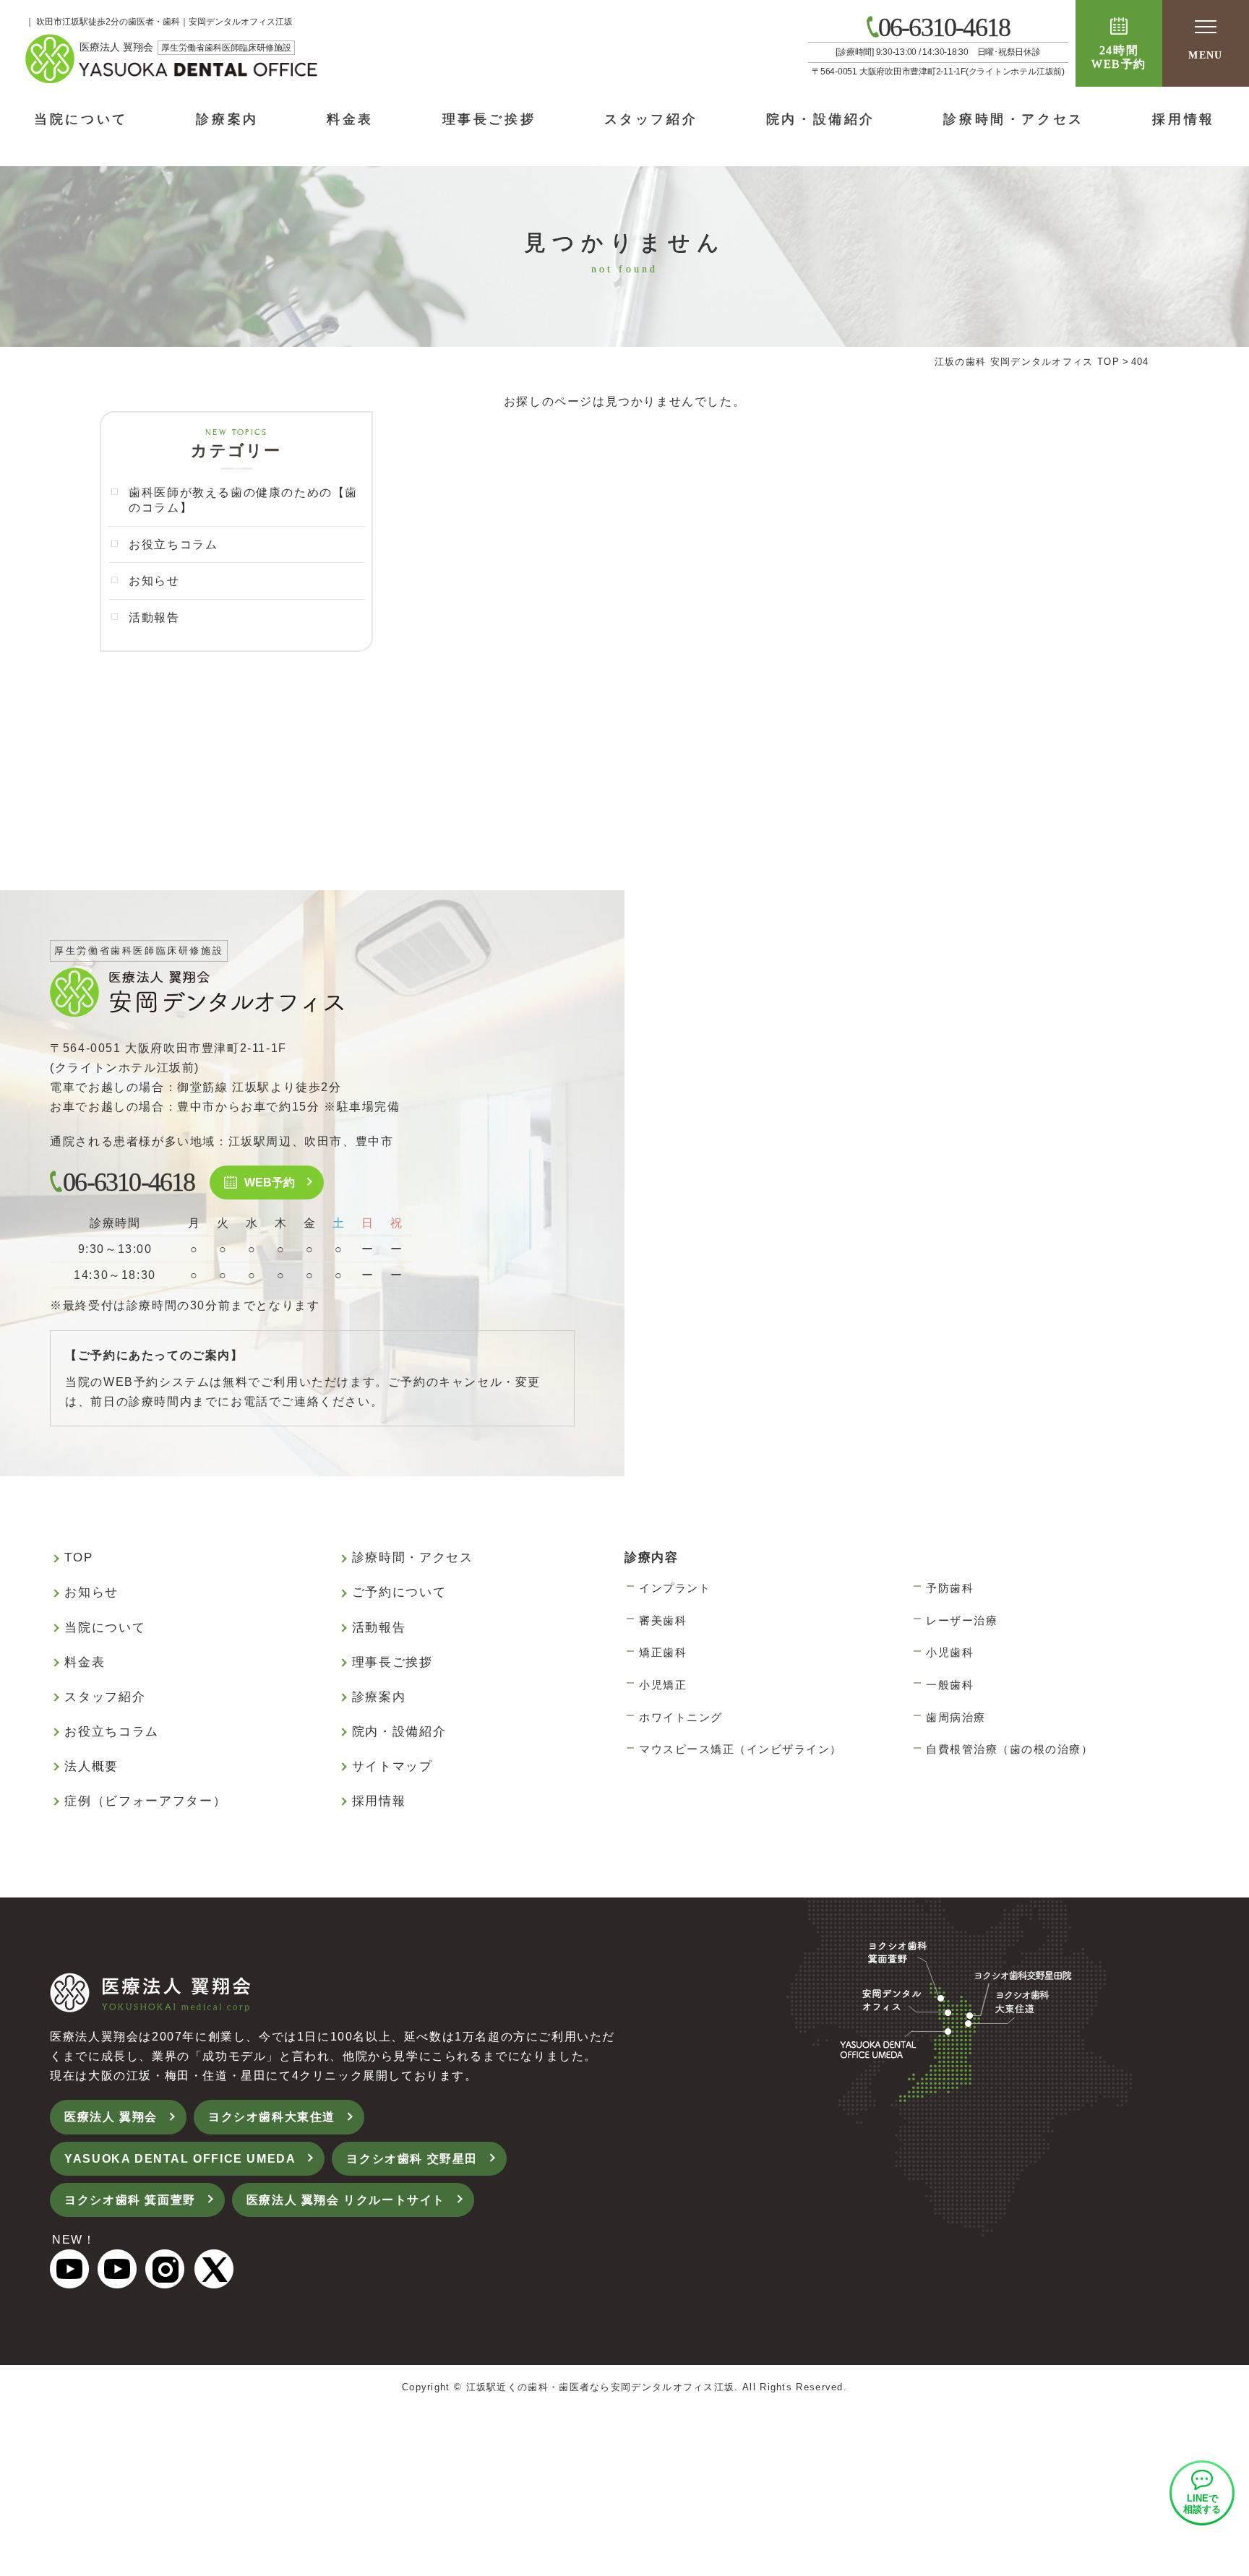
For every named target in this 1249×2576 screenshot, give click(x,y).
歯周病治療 (956, 1717)
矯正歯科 (663, 1652)
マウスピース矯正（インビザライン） (741, 1749)
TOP (78, 1558)
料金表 (350, 119)
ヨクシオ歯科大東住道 (272, 2117)
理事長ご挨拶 (489, 119)
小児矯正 (663, 1685)
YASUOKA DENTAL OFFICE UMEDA (180, 2159)
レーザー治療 (962, 1620)
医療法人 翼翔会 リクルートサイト (346, 2200)
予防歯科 (950, 1588)
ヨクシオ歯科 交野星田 (412, 2159)
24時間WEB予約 (1119, 57)
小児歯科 (950, 1652)
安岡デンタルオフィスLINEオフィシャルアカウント (1202, 2493)
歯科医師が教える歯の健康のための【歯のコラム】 (243, 500)
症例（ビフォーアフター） (145, 1801)
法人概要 (91, 1766)
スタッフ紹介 (651, 119)
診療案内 (227, 119)
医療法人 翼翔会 (111, 2117)
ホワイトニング (681, 1717)
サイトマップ (392, 1766)
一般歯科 (950, 1685)
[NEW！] (69, 2279)
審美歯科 (663, 1620)
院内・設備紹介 (821, 119)
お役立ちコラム (173, 544)
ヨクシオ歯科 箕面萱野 (130, 2200)
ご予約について (399, 1592)
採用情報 (1183, 119)
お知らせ (154, 581)
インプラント (675, 1588)
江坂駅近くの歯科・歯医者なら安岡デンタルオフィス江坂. (602, 2387)
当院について (81, 119)
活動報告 (154, 617)
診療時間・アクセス (1013, 119)
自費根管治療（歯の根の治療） (1009, 1749)
